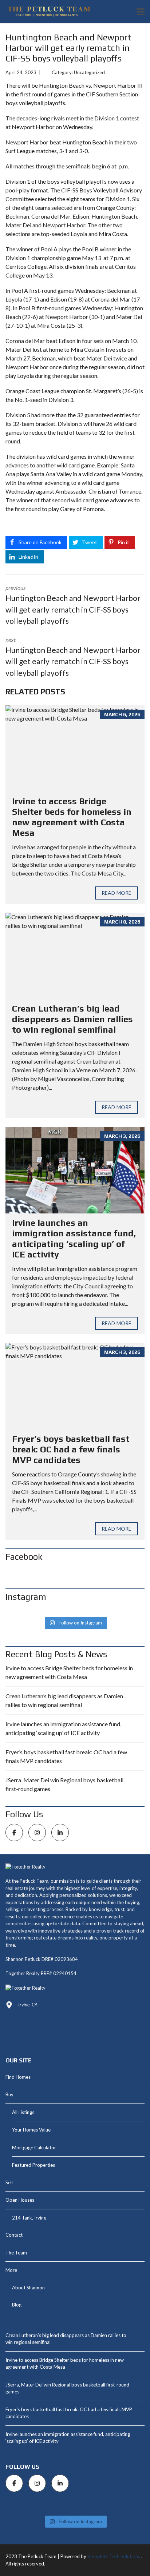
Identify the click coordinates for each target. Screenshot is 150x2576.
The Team (16, 2253)
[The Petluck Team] (46, 12)
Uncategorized (89, 72)
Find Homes (18, 2077)
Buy (9, 2094)
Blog (17, 2305)
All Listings (23, 2112)
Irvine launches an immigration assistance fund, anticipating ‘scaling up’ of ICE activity (74, 1238)
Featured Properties (33, 2165)
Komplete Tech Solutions (114, 2556)
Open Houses (20, 2200)
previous (73, 605)
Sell (9, 2182)
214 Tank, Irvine (29, 2218)
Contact (14, 2235)
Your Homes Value (31, 2130)
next (73, 657)
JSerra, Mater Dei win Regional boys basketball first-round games (64, 1784)
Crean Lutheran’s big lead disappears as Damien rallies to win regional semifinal (72, 1019)
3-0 (83, 151)
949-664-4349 (35, 2022)
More (11, 2270)
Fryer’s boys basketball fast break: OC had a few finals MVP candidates (71, 1449)
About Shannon (28, 2288)
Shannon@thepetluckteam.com (51, 2039)
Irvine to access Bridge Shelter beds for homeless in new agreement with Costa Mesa (72, 817)
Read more (117, 893)
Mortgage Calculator (34, 2148)
